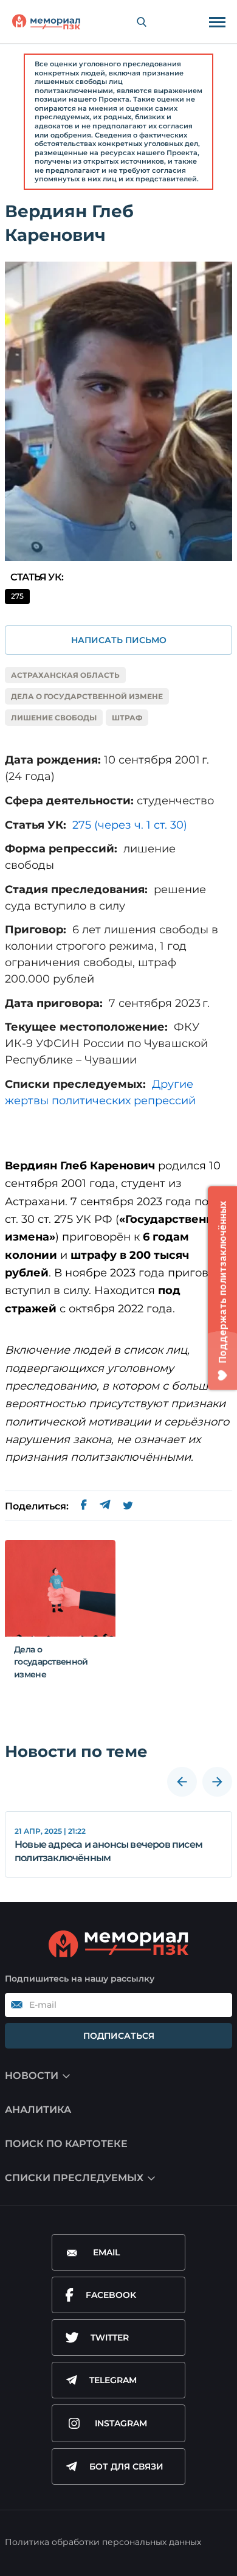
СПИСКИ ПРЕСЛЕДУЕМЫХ (74, 2178)
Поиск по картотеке (66, 2144)
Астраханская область (65, 675)
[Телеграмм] (105, 1506)
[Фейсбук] (84, 1506)
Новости (32, 2076)
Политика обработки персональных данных (103, 2542)
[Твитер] (128, 1506)
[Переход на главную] (46, 22)
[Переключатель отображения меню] (217, 22)
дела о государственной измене (87, 696)
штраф (127, 718)
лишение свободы (54, 718)
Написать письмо (119, 640)
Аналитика (38, 2110)
